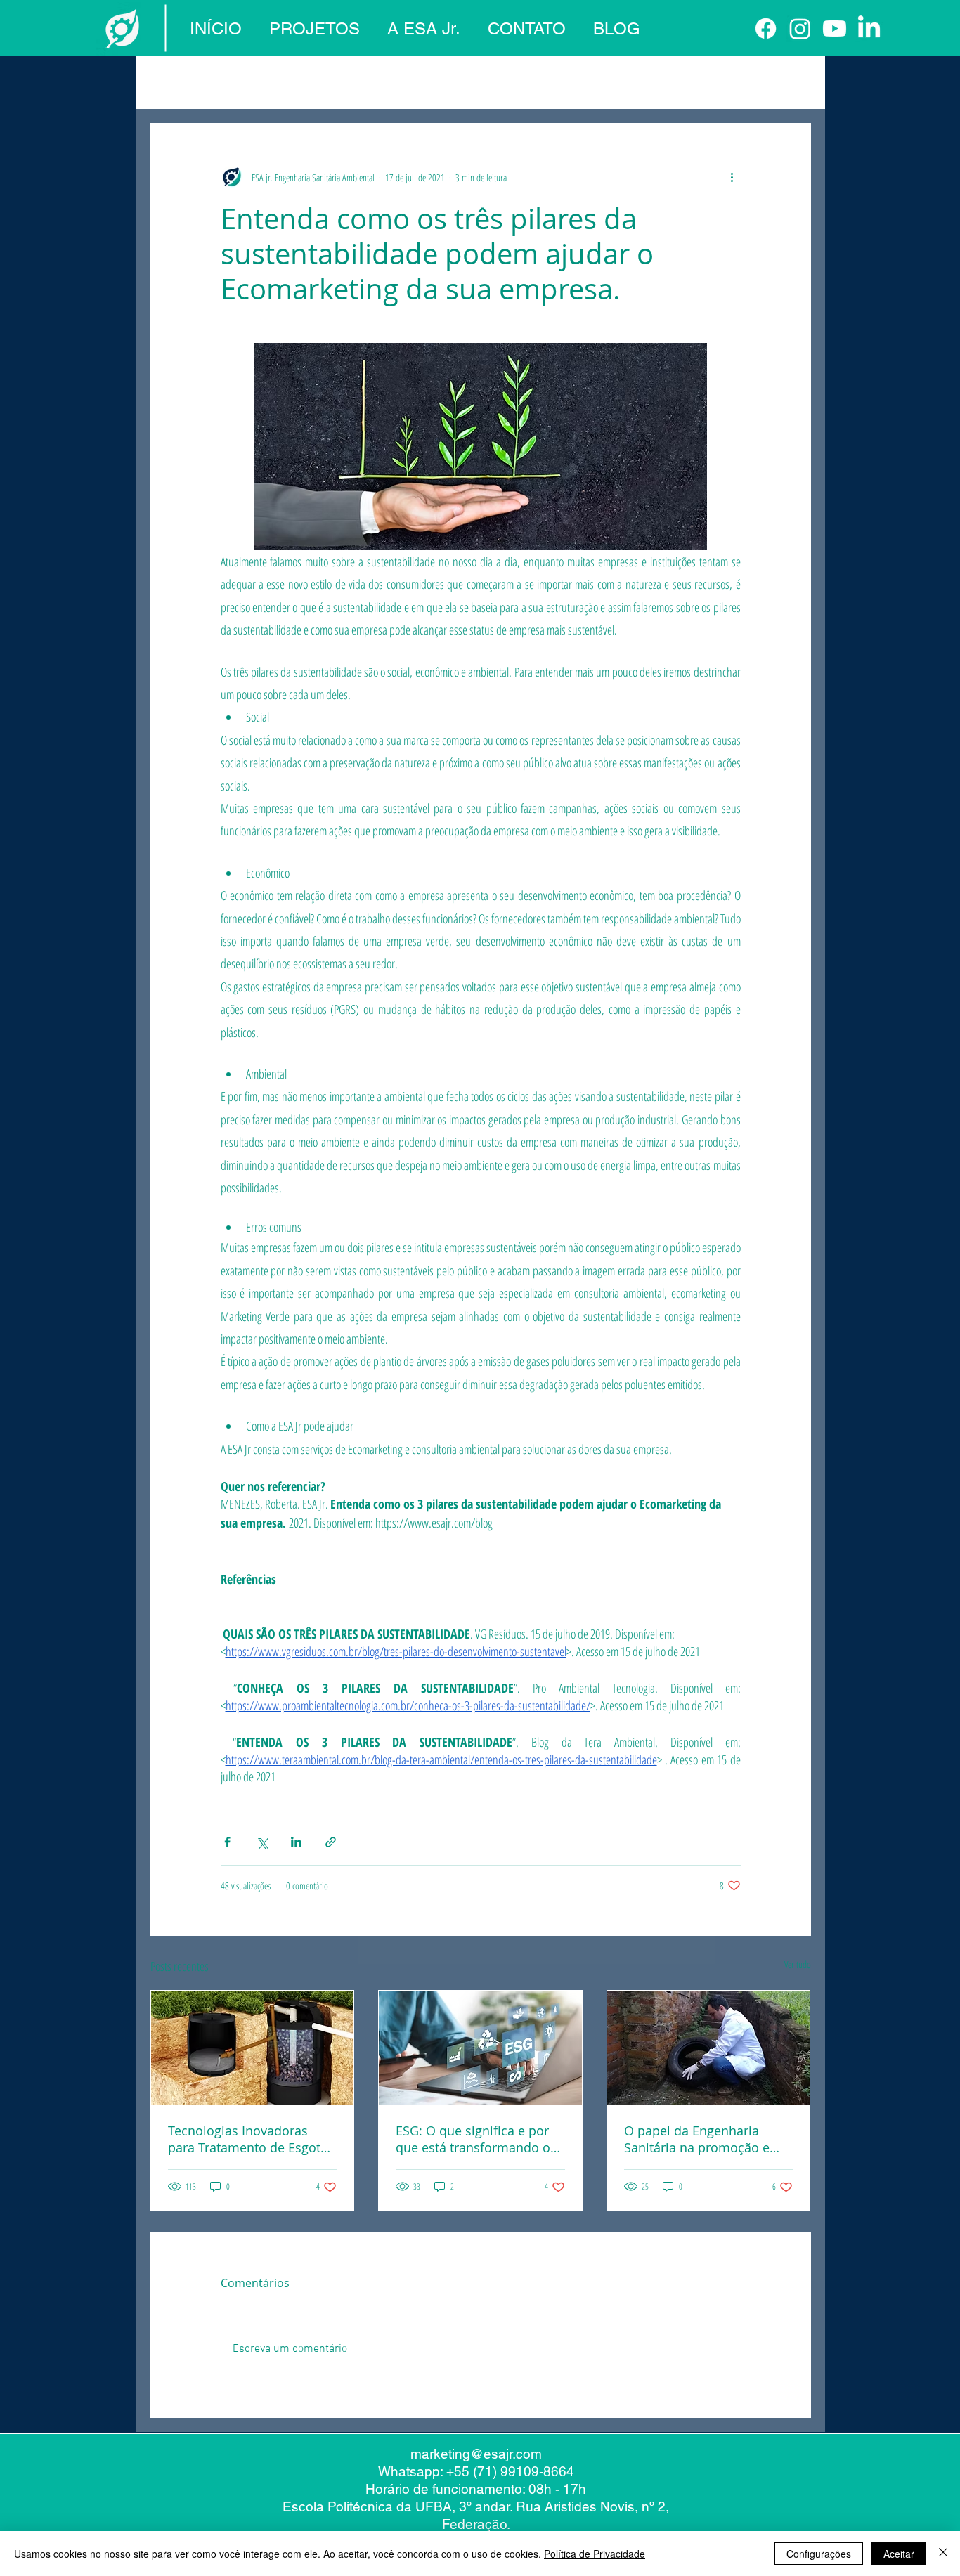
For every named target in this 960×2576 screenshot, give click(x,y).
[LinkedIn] (869, 28)
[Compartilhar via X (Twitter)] (262, 1842)
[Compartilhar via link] (331, 1842)
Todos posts (177, 81)
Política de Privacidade (595, 2554)
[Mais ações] (732, 177)
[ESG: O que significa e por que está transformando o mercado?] (480, 2048)
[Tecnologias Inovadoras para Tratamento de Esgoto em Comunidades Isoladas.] (253, 2048)
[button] (793, 81)
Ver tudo (798, 1964)
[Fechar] (943, 2554)
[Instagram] (800, 28)
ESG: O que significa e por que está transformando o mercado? (473, 2139)
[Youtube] (835, 28)
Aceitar (899, 2554)
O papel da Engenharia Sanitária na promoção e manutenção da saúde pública (697, 2139)
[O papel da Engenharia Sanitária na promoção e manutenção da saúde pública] (709, 2048)
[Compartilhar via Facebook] (227, 1842)
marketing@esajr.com (476, 2454)
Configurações (819, 2554)
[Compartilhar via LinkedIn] (296, 1842)
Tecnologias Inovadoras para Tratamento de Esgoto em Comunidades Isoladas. (248, 2139)
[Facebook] (766, 28)
